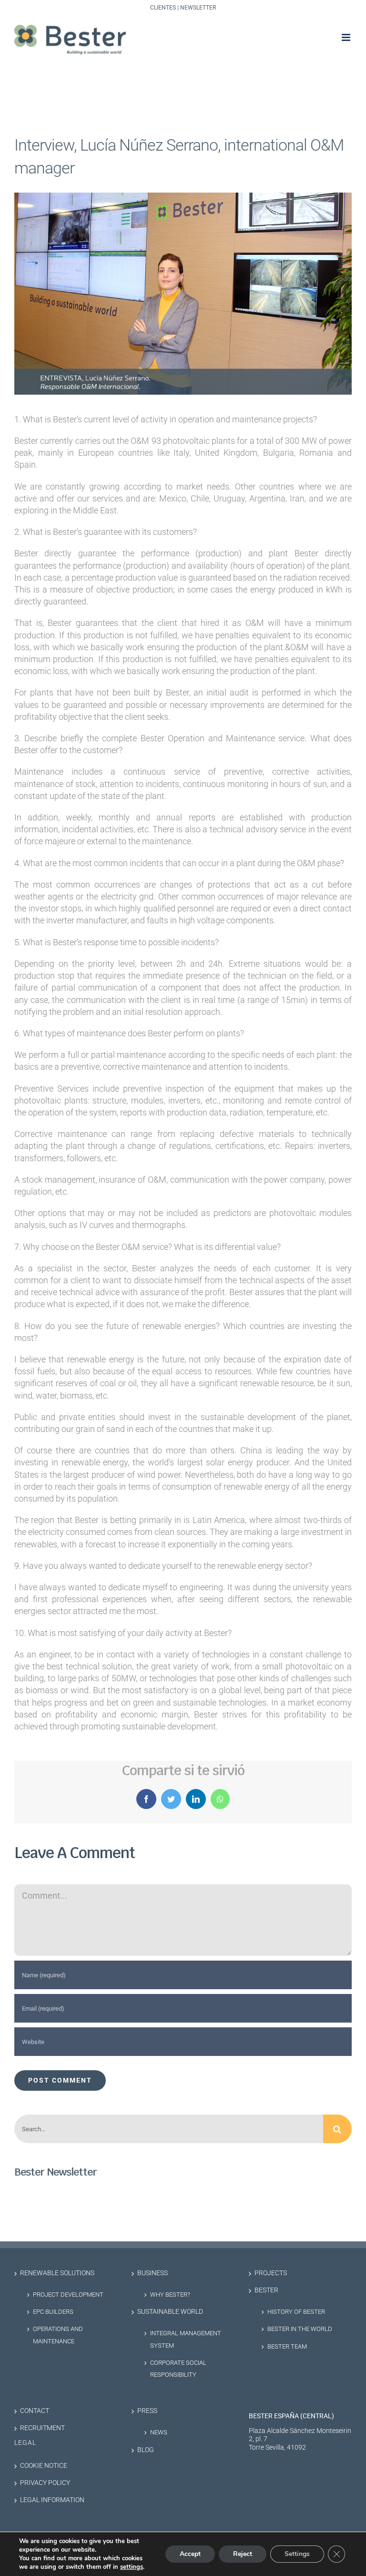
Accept (190, 2554)
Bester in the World (300, 2329)
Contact (35, 2411)
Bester (266, 2290)
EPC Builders (53, 2312)
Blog (146, 2450)
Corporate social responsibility (178, 2369)
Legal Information (52, 2500)
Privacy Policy (45, 2483)
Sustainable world (170, 2312)
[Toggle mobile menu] (347, 37)
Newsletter (198, 8)
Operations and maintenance (58, 2335)
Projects (271, 2273)
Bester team (287, 2346)
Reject (243, 2554)
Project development (68, 2295)
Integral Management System (186, 2339)
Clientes (163, 8)
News (159, 2432)
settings (132, 2567)
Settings (297, 2554)
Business (152, 2273)
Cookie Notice (44, 2466)
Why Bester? (170, 2295)
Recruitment (42, 2428)
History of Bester (296, 2312)
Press (147, 2411)
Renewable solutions (57, 2273)
